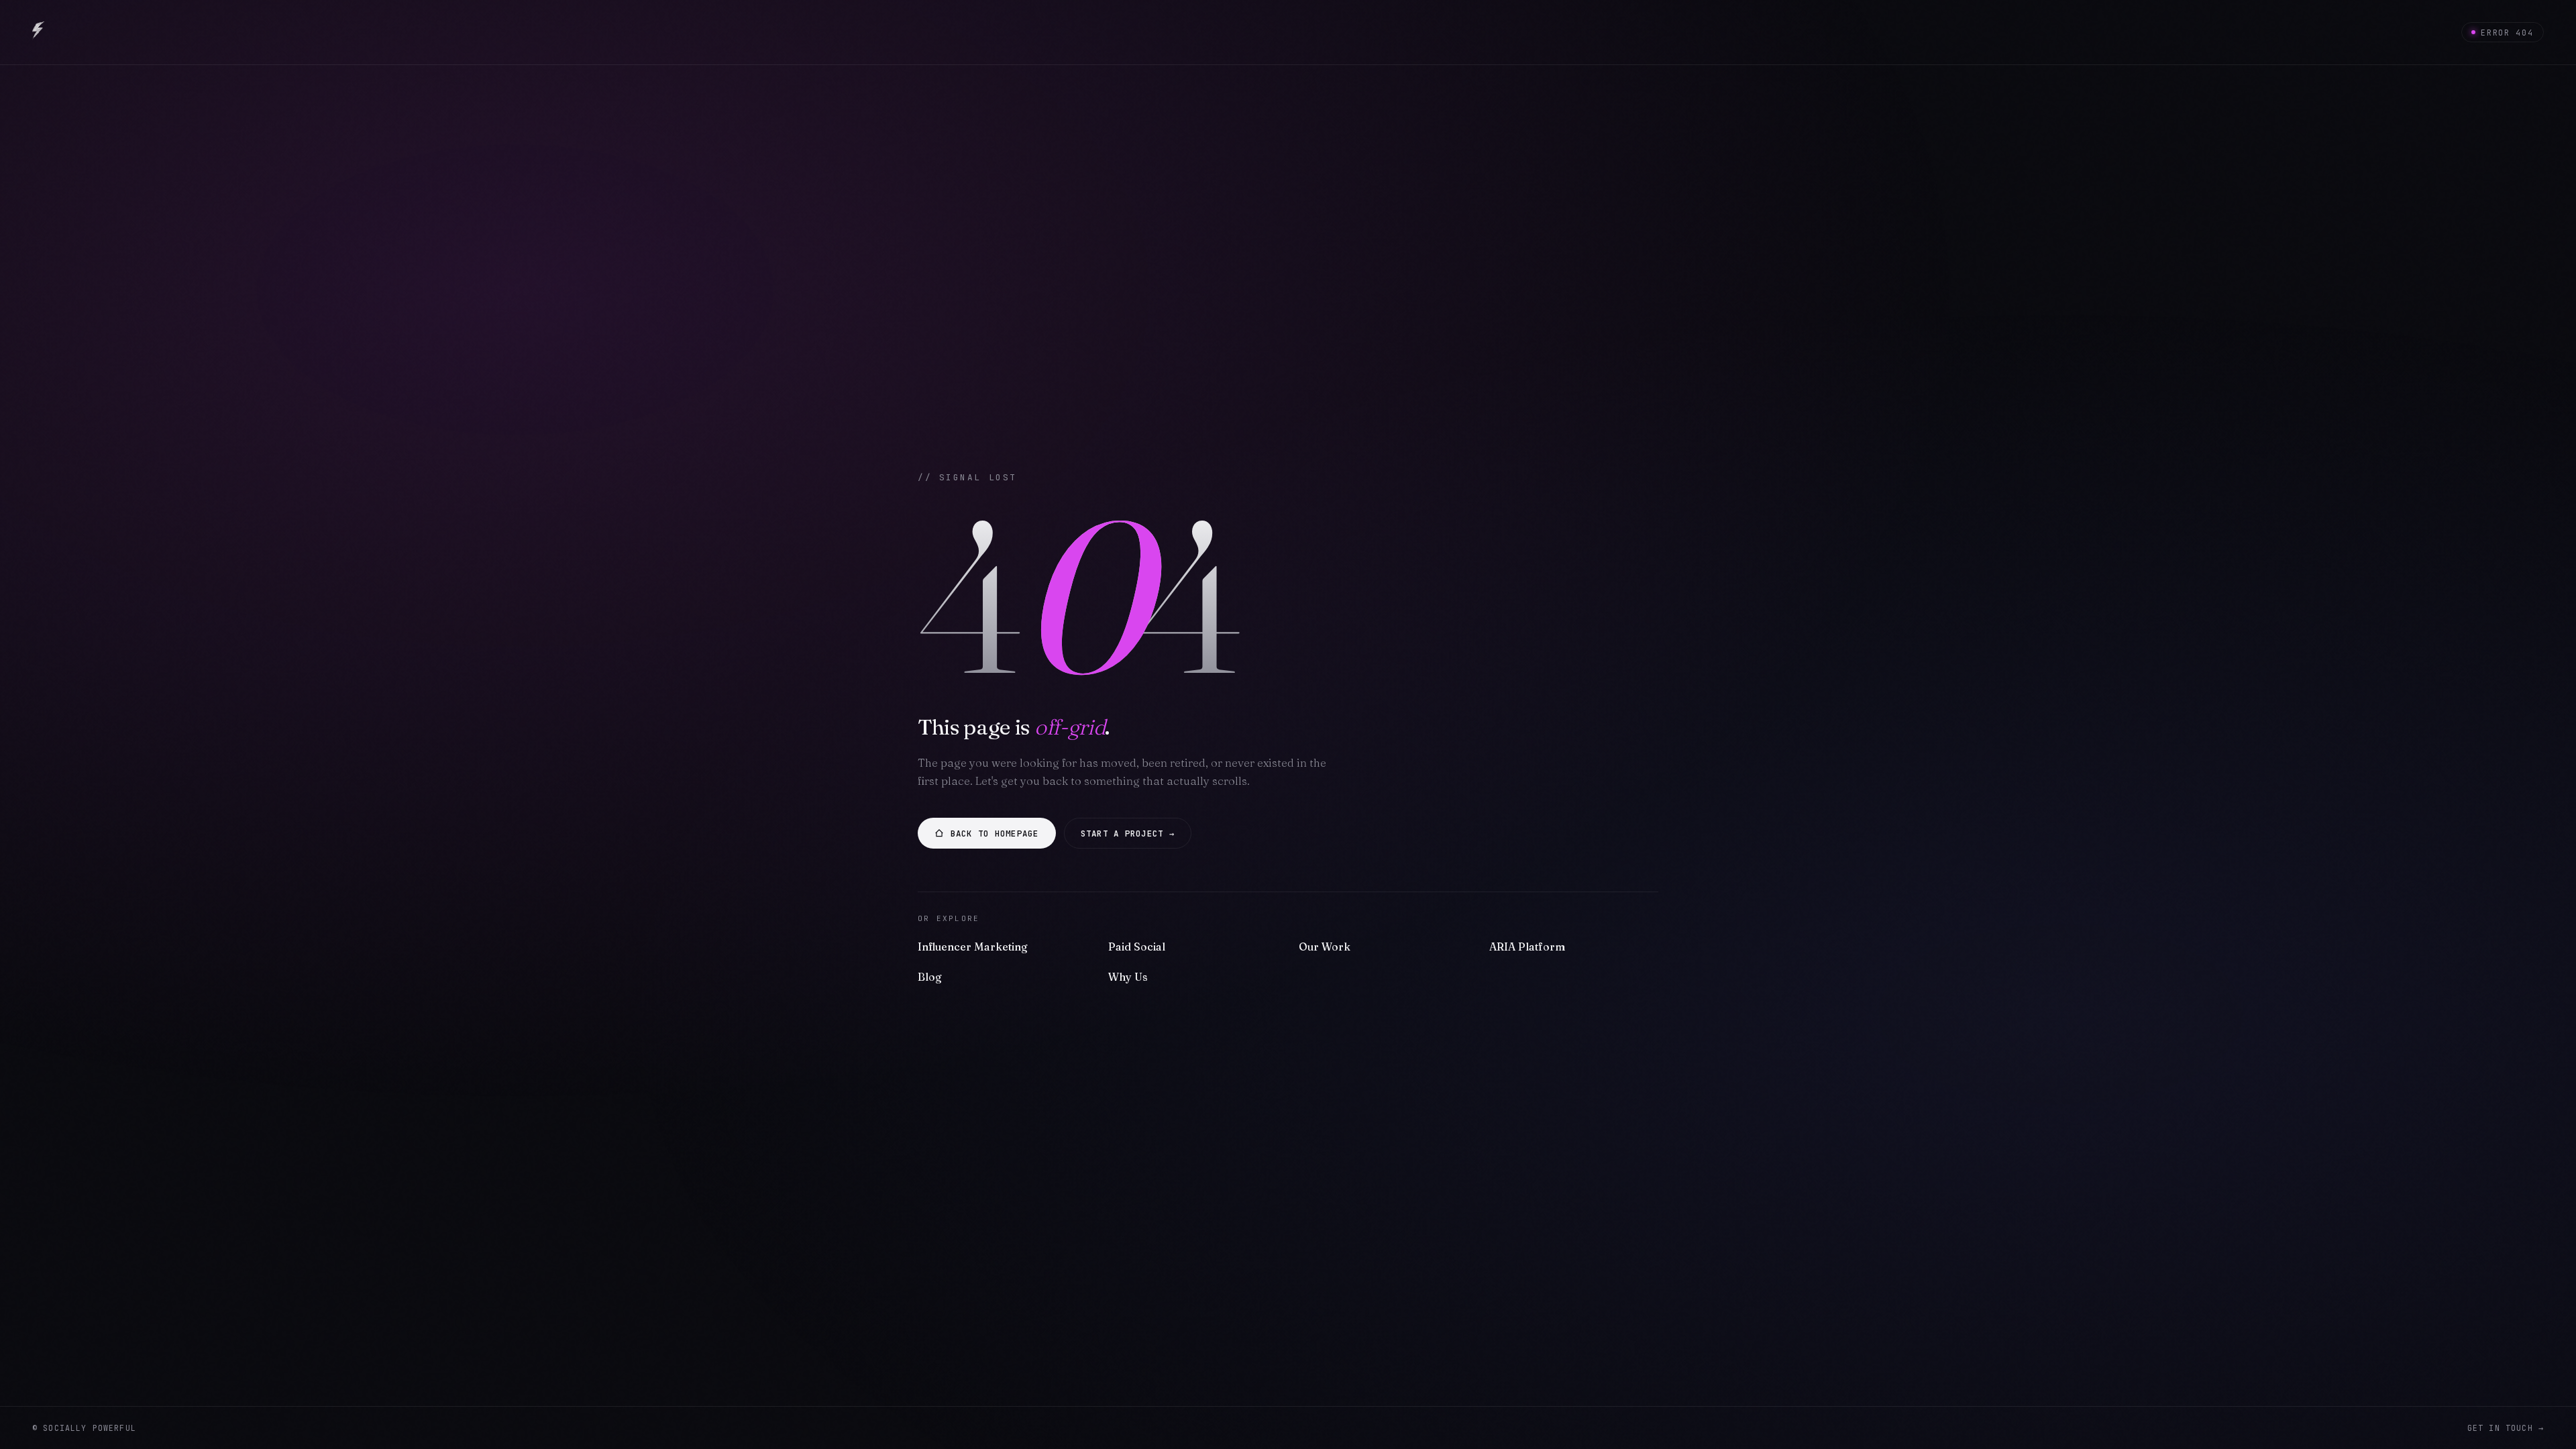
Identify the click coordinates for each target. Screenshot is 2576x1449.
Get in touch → (2506, 1428)
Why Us (1128, 977)
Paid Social (1137, 947)
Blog (930, 977)
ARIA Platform (1527, 947)
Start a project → (1128, 834)
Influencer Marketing (973, 947)
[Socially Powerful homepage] (39, 32)
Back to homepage (995, 834)
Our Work (1325, 947)
